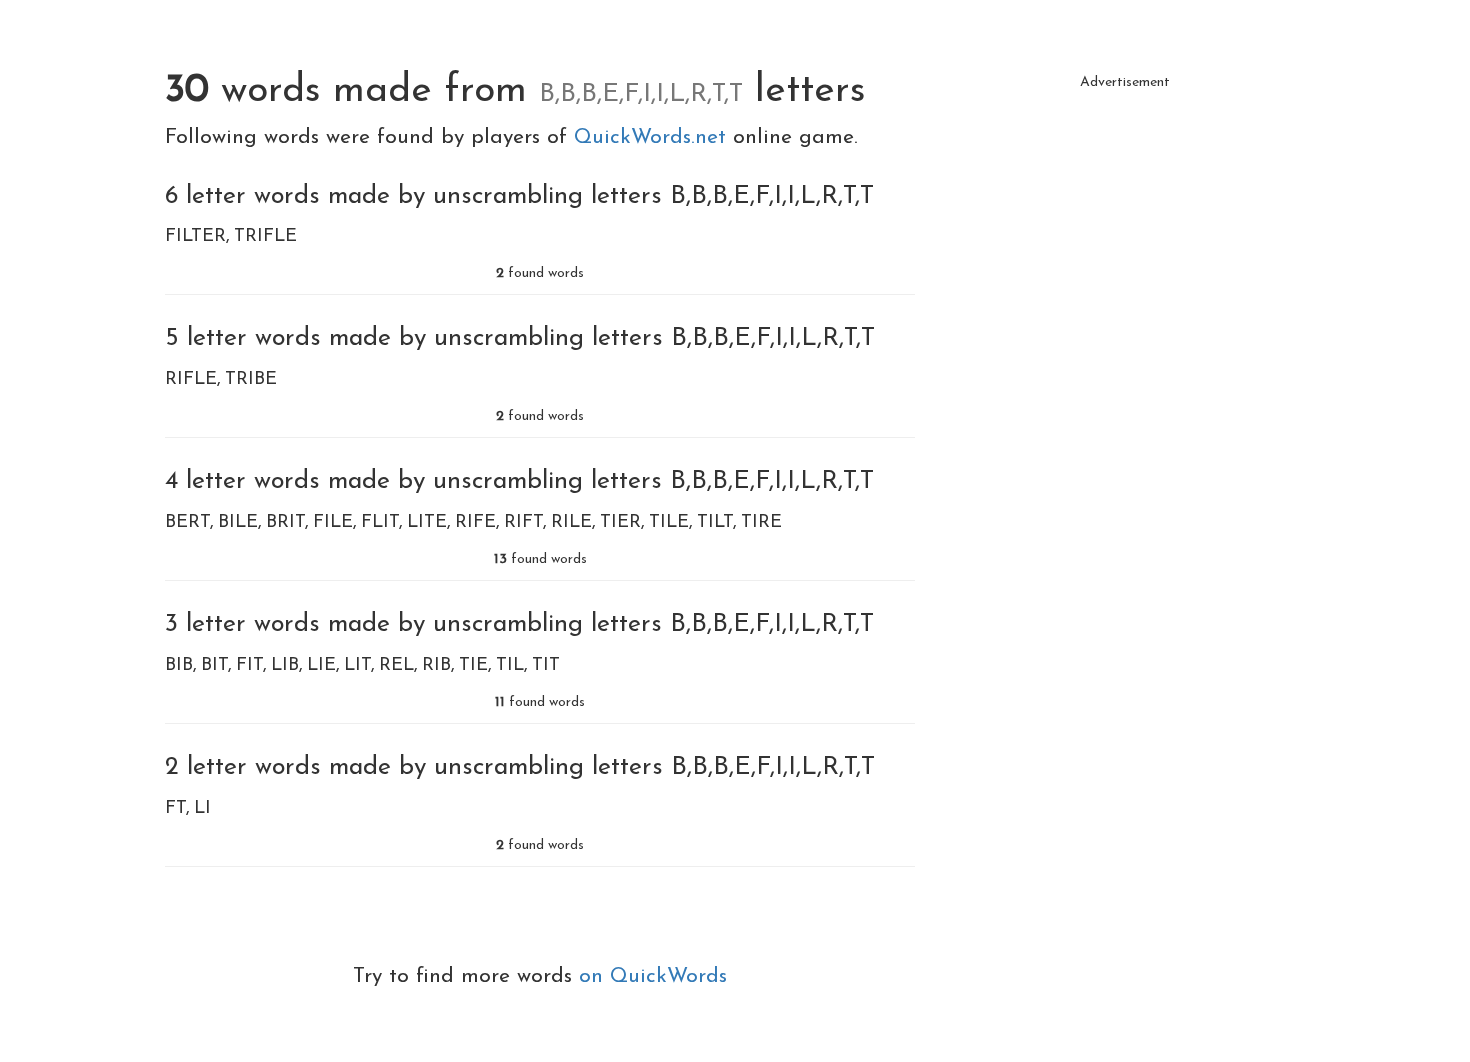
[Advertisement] (1125, 240)
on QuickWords (653, 976)
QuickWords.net (653, 137)
